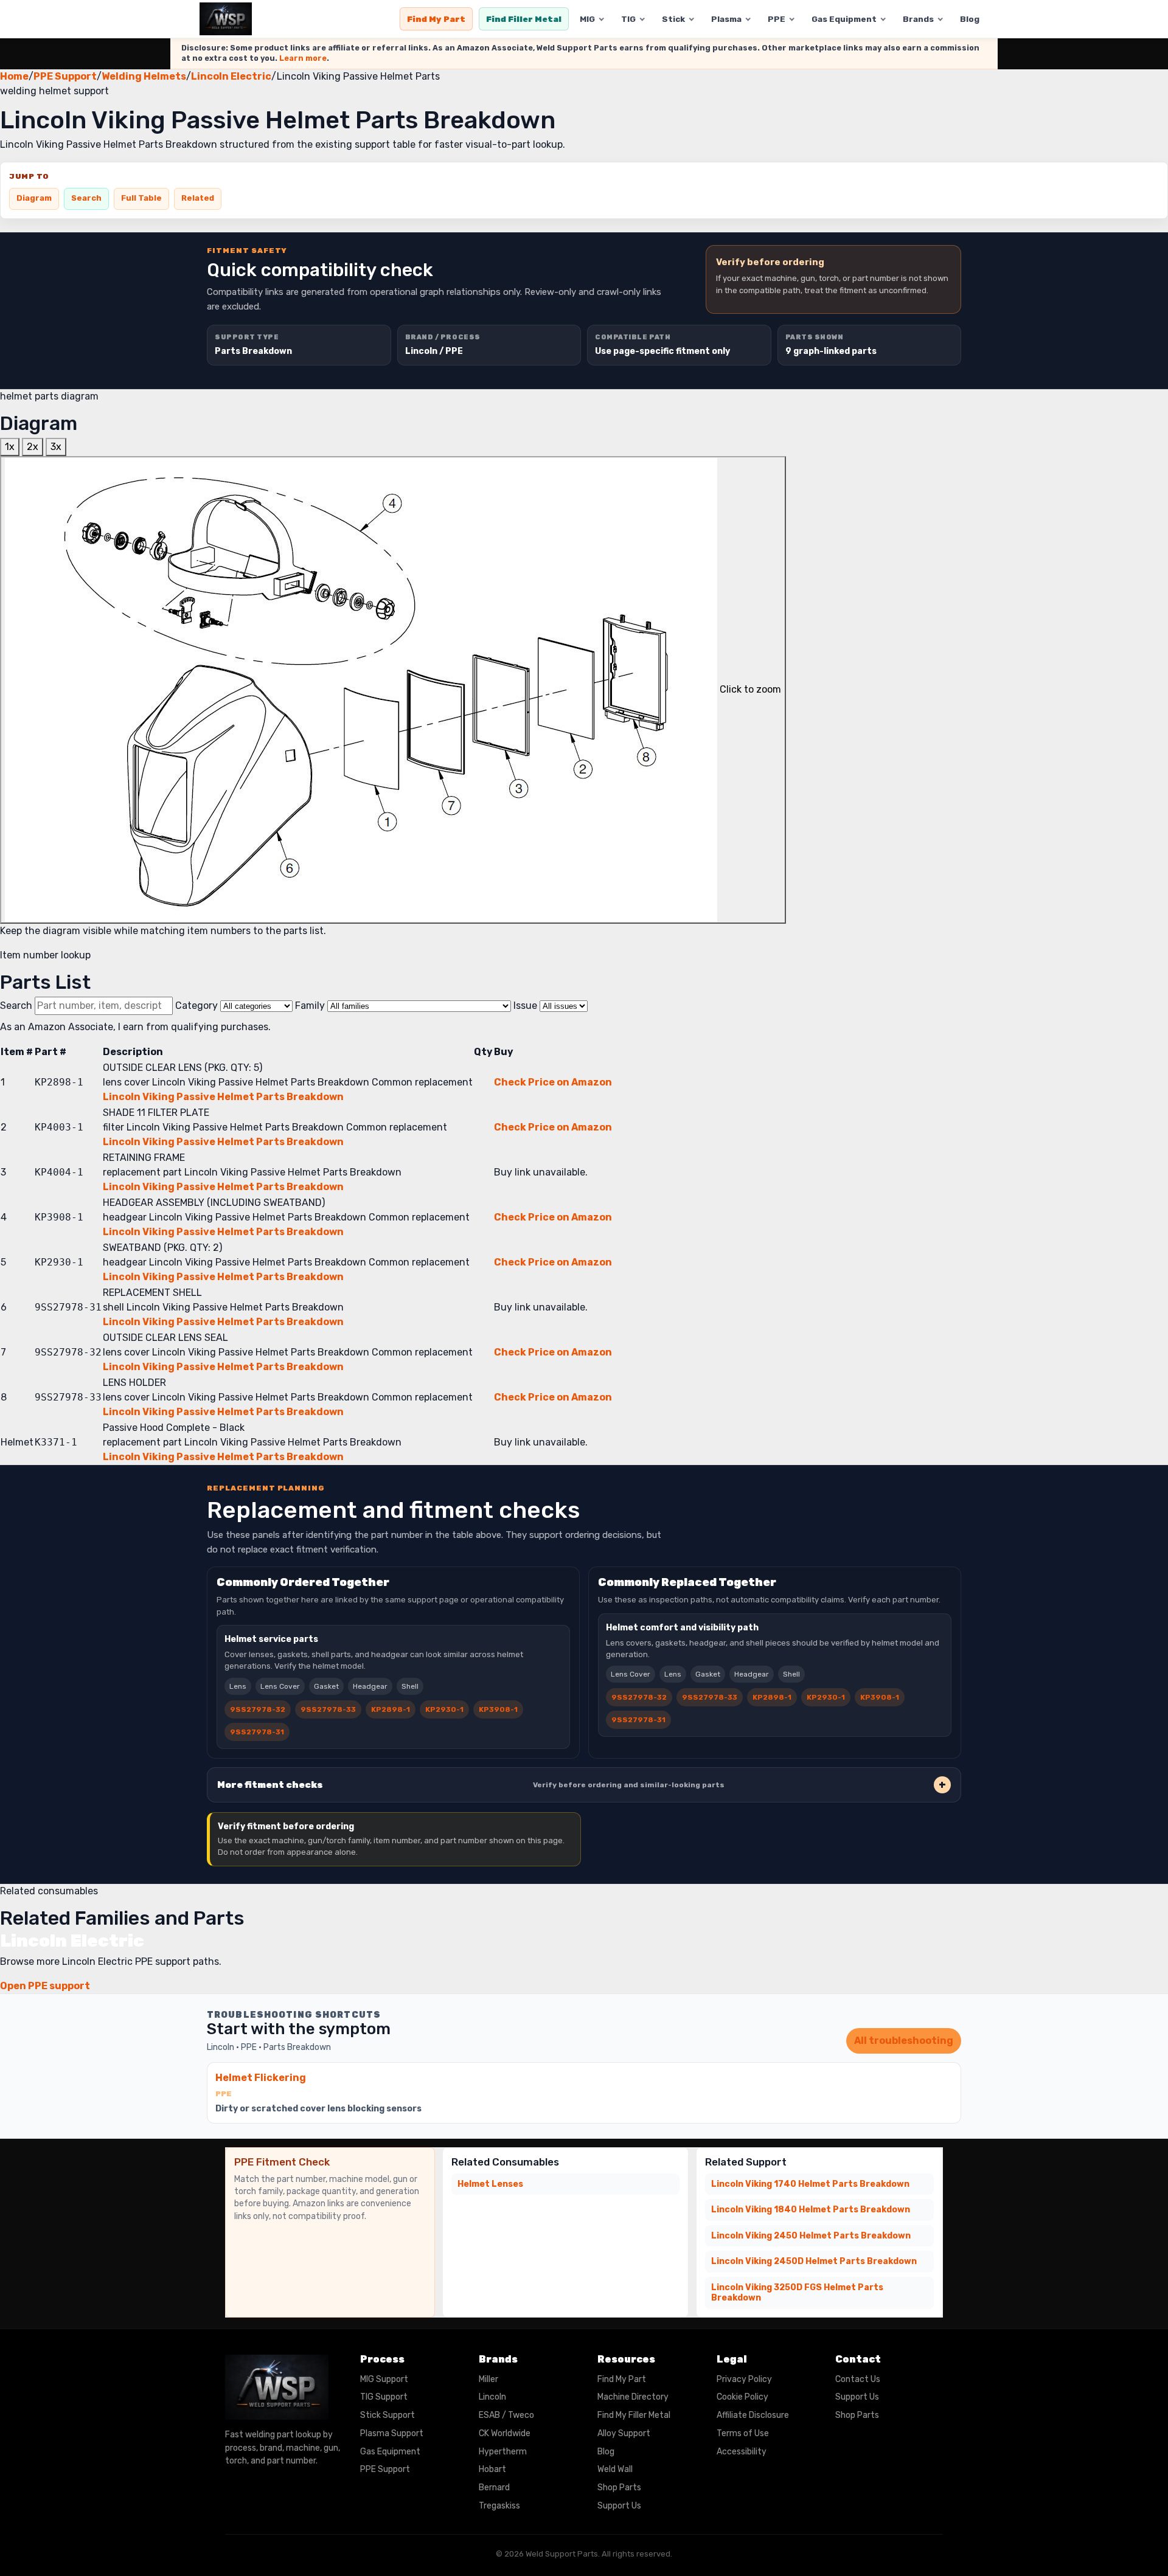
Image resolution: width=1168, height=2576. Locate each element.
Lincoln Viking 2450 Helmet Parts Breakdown (811, 2236)
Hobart (492, 2469)
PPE (777, 19)
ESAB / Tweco (506, 2415)
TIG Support (384, 2397)
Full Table (141, 198)
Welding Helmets (144, 76)
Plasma (726, 19)
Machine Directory (633, 2397)
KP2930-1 (444, 1709)
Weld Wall (615, 2469)
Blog (970, 19)
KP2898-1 (391, 1709)
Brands (918, 19)
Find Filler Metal (524, 19)
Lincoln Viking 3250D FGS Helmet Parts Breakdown (797, 2293)
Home (14, 76)
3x (56, 447)
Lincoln (492, 2397)
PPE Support (65, 76)
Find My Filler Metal (634, 2415)
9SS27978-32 (258, 1709)
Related (198, 198)
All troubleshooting (904, 2041)
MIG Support (384, 2379)
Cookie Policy (742, 2397)
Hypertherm (503, 2452)
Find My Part (436, 19)
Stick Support (388, 2415)
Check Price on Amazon (553, 1082)
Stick (673, 19)
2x (33, 447)
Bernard (494, 2488)
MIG (587, 19)
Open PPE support (45, 1986)
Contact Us (858, 2379)
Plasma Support (392, 2433)
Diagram (34, 198)
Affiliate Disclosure (753, 2415)
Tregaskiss (499, 2506)
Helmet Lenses (490, 2184)
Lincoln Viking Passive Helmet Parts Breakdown (223, 1097)
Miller (488, 2379)
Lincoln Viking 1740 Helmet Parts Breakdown (810, 2184)
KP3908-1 (498, 1709)
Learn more (303, 58)
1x (10, 447)
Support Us (619, 2506)
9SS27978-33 (328, 1709)
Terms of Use (743, 2433)
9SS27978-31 (257, 1732)
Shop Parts (619, 2488)
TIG (628, 19)
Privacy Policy (744, 2379)
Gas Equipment (844, 19)
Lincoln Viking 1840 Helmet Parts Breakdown (811, 2210)
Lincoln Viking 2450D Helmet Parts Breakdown (814, 2261)
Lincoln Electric (231, 76)
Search (86, 198)
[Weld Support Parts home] (226, 19)
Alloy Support (624, 2433)
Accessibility (742, 2452)
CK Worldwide (505, 2433)
